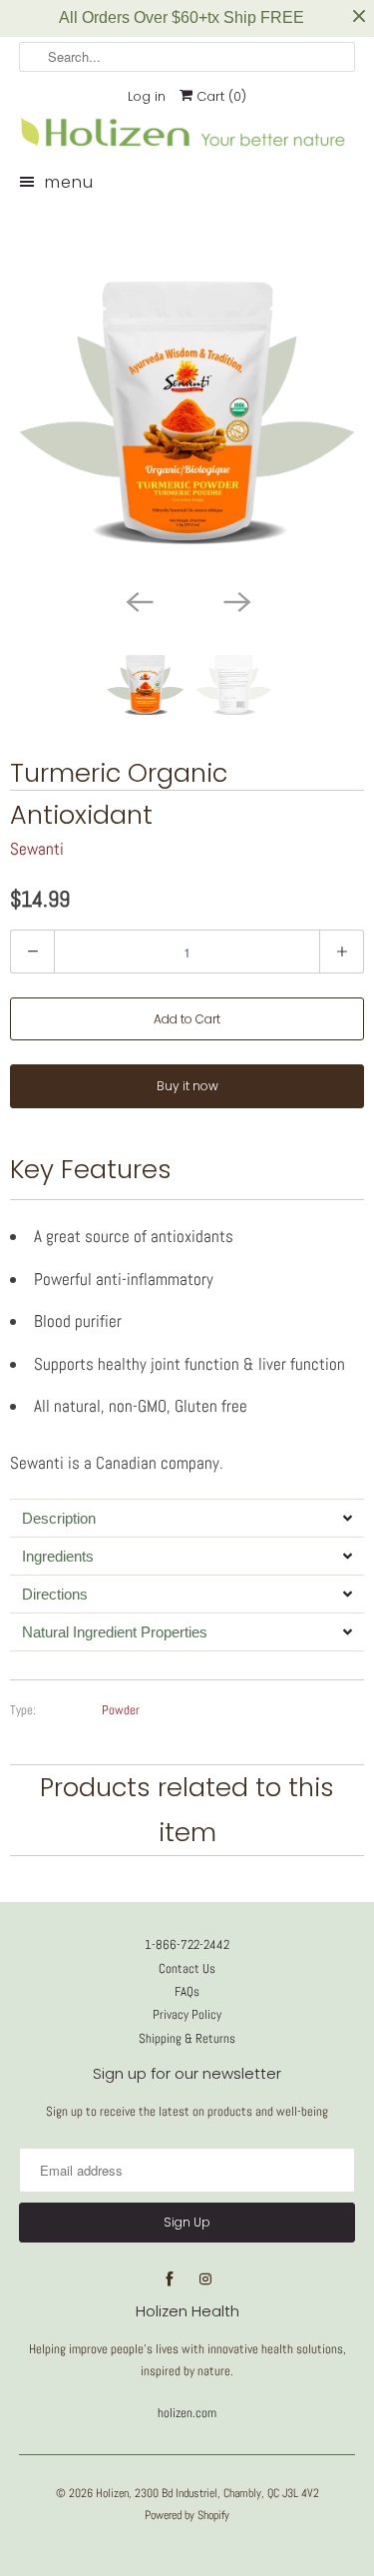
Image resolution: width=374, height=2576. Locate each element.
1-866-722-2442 (187, 1944)
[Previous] (139, 600)
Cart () (219, 96)
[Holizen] (187, 147)
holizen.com (187, 2413)
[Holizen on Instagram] (205, 2279)
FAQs (187, 1991)
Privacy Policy (187, 2014)
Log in (147, 96)
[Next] (236, 600)
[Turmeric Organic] (187, 393)
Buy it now (187, 1086)
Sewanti (37, 849)
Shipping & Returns (187, 2038)
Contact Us (187, 1968)
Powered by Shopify (187, 2515)
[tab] (187, 1518)
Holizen (112, 2493)
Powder (121, 1710)
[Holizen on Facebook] (170, 2279)
